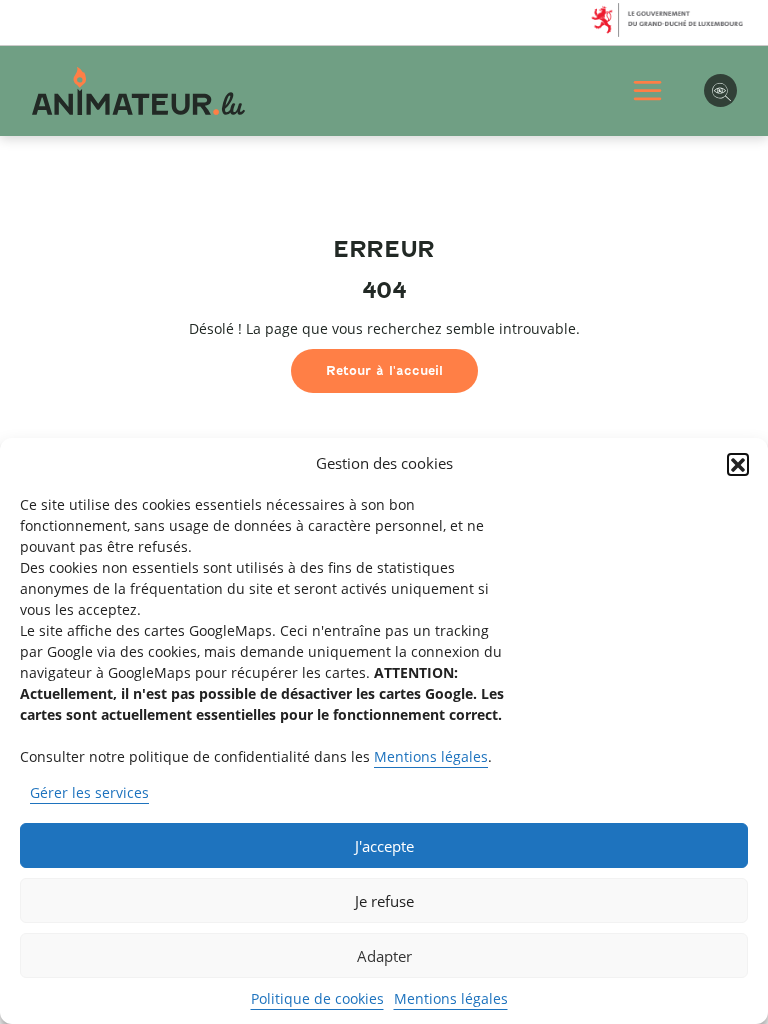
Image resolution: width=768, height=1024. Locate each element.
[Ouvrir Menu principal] (647, 90)
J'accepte (384, 846)
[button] (738, 464)
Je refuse (384, 901)
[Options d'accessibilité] (720, 90)
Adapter (384, 956)
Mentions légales (431, 756)
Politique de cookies (317, 998)
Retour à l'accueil (384, 370)
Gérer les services (89, 792)
